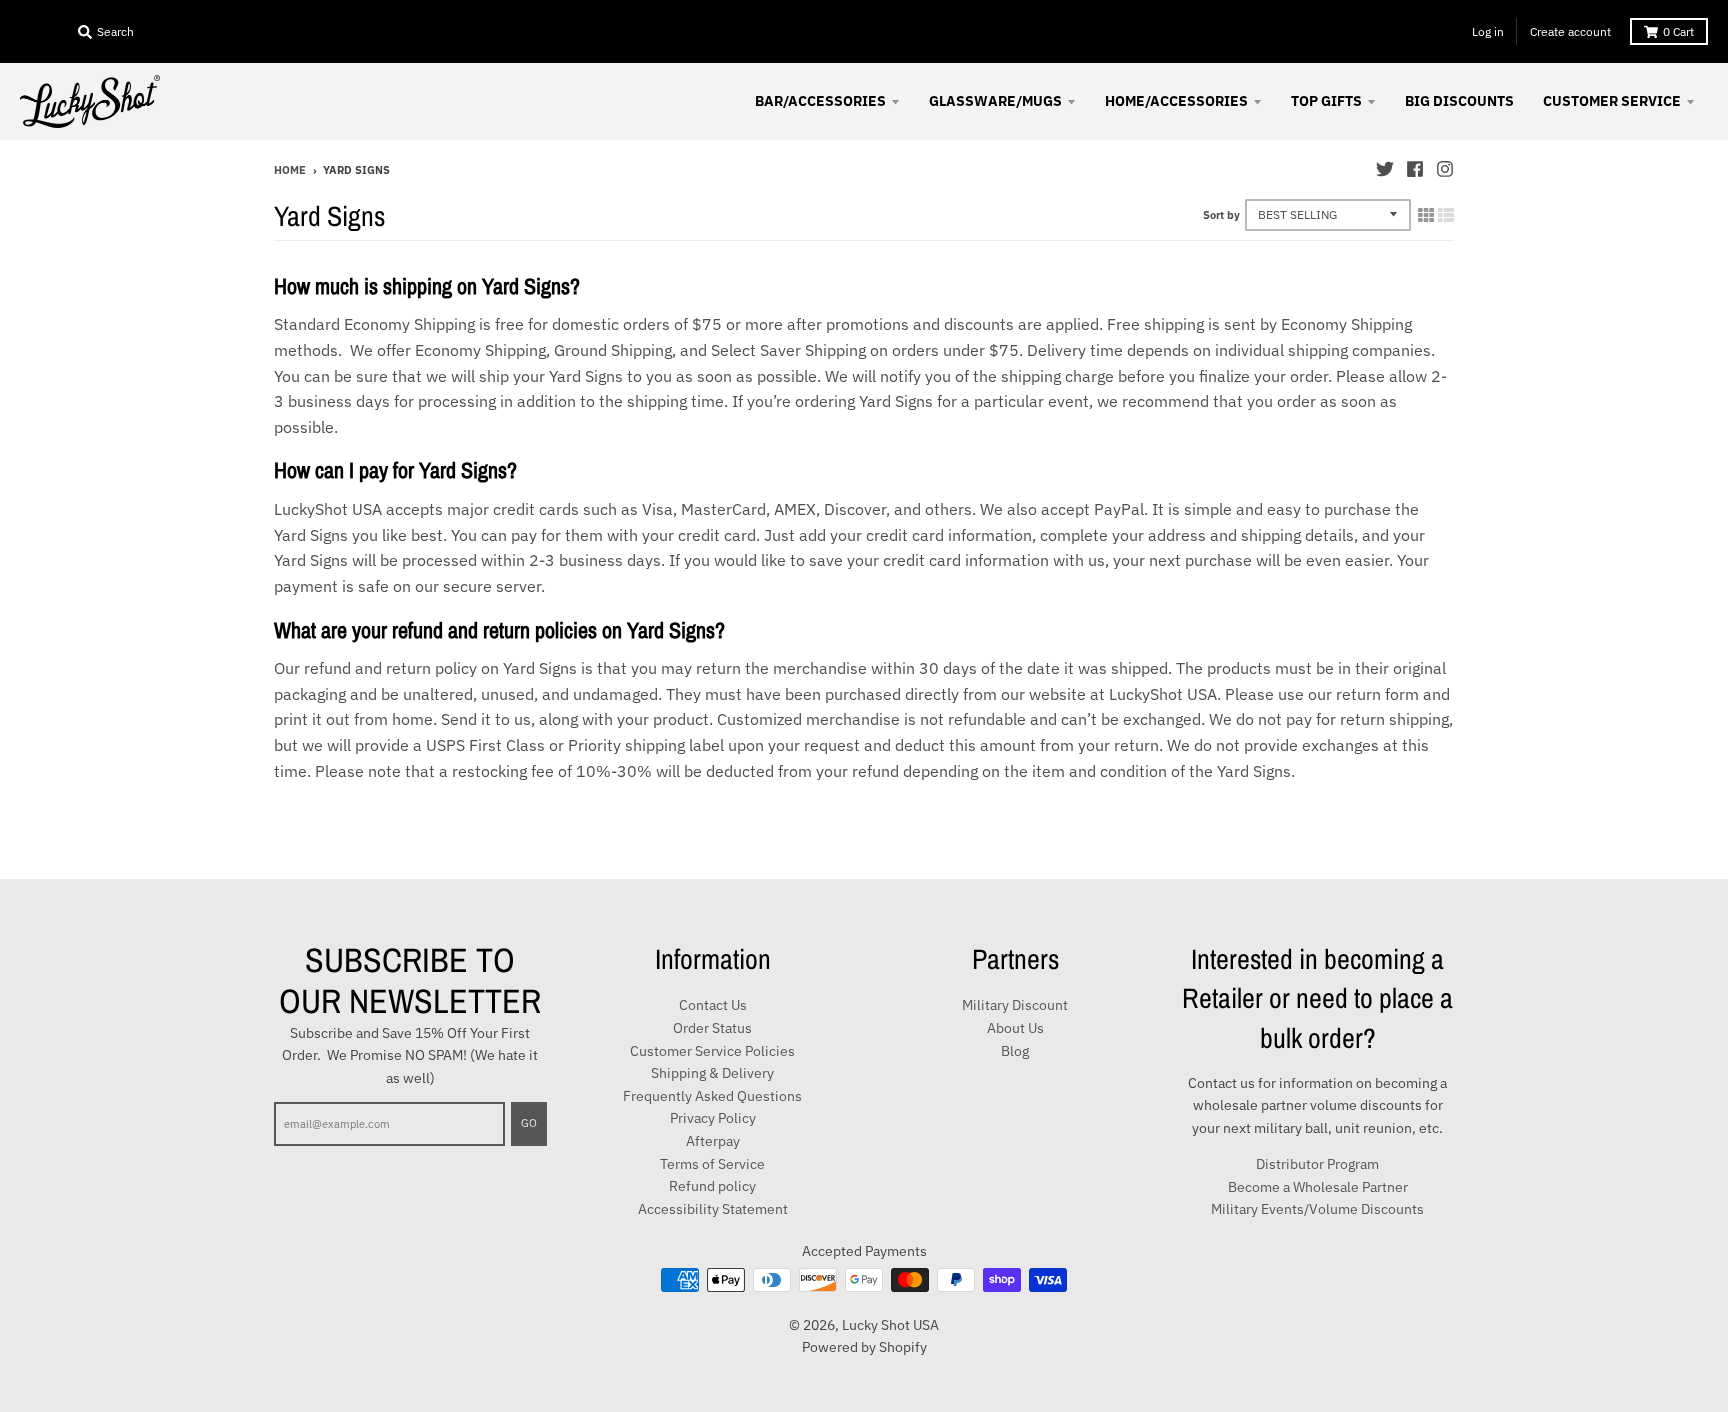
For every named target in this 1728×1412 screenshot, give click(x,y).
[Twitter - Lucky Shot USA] (1385, 169)
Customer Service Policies (712, 1051)
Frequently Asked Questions (712, 1096)
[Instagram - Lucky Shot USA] (1445, 169)
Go (529, 1123)
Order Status (712, 1028)
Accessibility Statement (713, 1209)
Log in (1488, 31)
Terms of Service (712, 1164)
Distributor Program (1317, 1164)
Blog (1015, 1051)
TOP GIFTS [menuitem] (1326, 101)
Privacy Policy (713, 1118)
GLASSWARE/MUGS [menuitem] (995, 101)
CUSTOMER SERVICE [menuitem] (1612, 101)
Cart (1678, 31)
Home (290, 170)
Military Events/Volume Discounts (1317, 1209)
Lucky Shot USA (890, 1325)
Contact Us (713, 1005)
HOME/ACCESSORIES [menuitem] (1176, 101)
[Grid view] (1426, 215)
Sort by (1221, 215)
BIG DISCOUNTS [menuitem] (1459, 101)
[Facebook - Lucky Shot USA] (1415, 169)
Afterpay (713, 1141)
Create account (1570, 31)
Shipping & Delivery (712, 1073)
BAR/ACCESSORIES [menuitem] (820, 101)
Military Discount (1015, 1005)
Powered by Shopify (864, 1347)
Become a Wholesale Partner (1318, 1187)
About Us (1015, 1028)
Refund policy (712, 1186)
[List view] (1446, 215)
